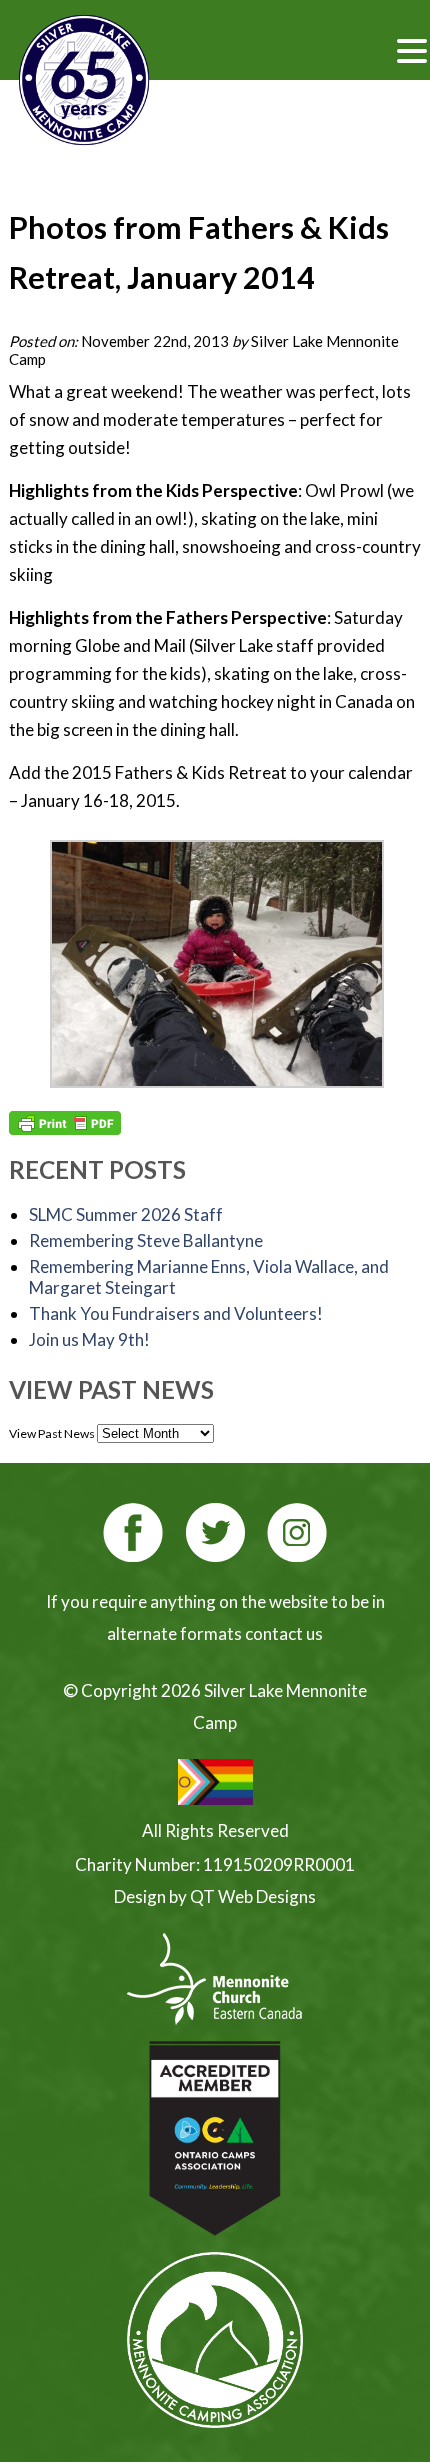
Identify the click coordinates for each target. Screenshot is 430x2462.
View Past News (52, 1433)
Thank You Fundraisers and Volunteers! (176, 1313)
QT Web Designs (253, 1896)
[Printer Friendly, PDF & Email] (65, 1123)
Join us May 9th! (89, 1339)
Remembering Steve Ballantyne (146, 1240)
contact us (284, 1633)
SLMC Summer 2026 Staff (126, 1214)
